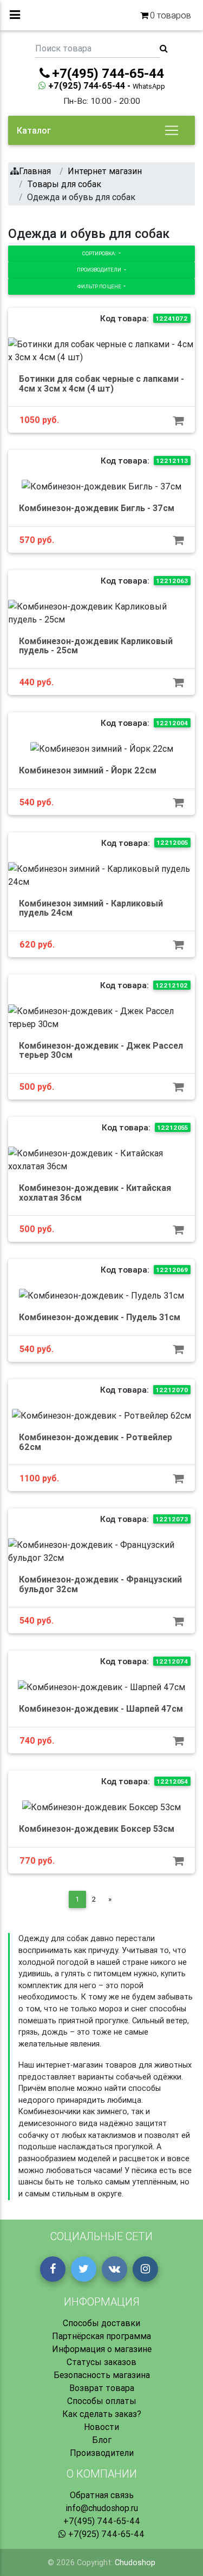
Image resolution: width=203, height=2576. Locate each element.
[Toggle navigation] (172, 130)
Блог (102, 2440)
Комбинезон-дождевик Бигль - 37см (97, 508)
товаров (171, 15)
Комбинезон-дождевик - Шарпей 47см (101, 1708)
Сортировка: (100, 253)
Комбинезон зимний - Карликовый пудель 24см (91, 908)
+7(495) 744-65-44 (102, 2521)
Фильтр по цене (100, 286)
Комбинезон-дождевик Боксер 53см (97, 1829)
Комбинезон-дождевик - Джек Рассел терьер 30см (101, 1050)
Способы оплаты (102, 2401)
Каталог (34, 130)
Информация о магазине (102, 2349)
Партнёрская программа (101, 2336)
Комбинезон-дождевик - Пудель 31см (100, 1317)
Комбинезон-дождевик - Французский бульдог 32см (100, 1584)
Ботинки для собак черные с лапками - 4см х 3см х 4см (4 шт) (101, 383)
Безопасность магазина (102, 2375)
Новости (101, 2427)
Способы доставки (101, 2323)
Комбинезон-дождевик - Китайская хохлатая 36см (95, 1193)
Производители (100, 270)
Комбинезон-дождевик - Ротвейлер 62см (96, 1442)
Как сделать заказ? (102, 2414)
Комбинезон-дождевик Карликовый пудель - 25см (96, 646)
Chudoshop (135, 2562)
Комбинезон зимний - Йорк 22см (88, 770)
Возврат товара (102, 2388)
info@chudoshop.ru (102, 2508)
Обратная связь (102, 2495)
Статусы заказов (101, 2362)
